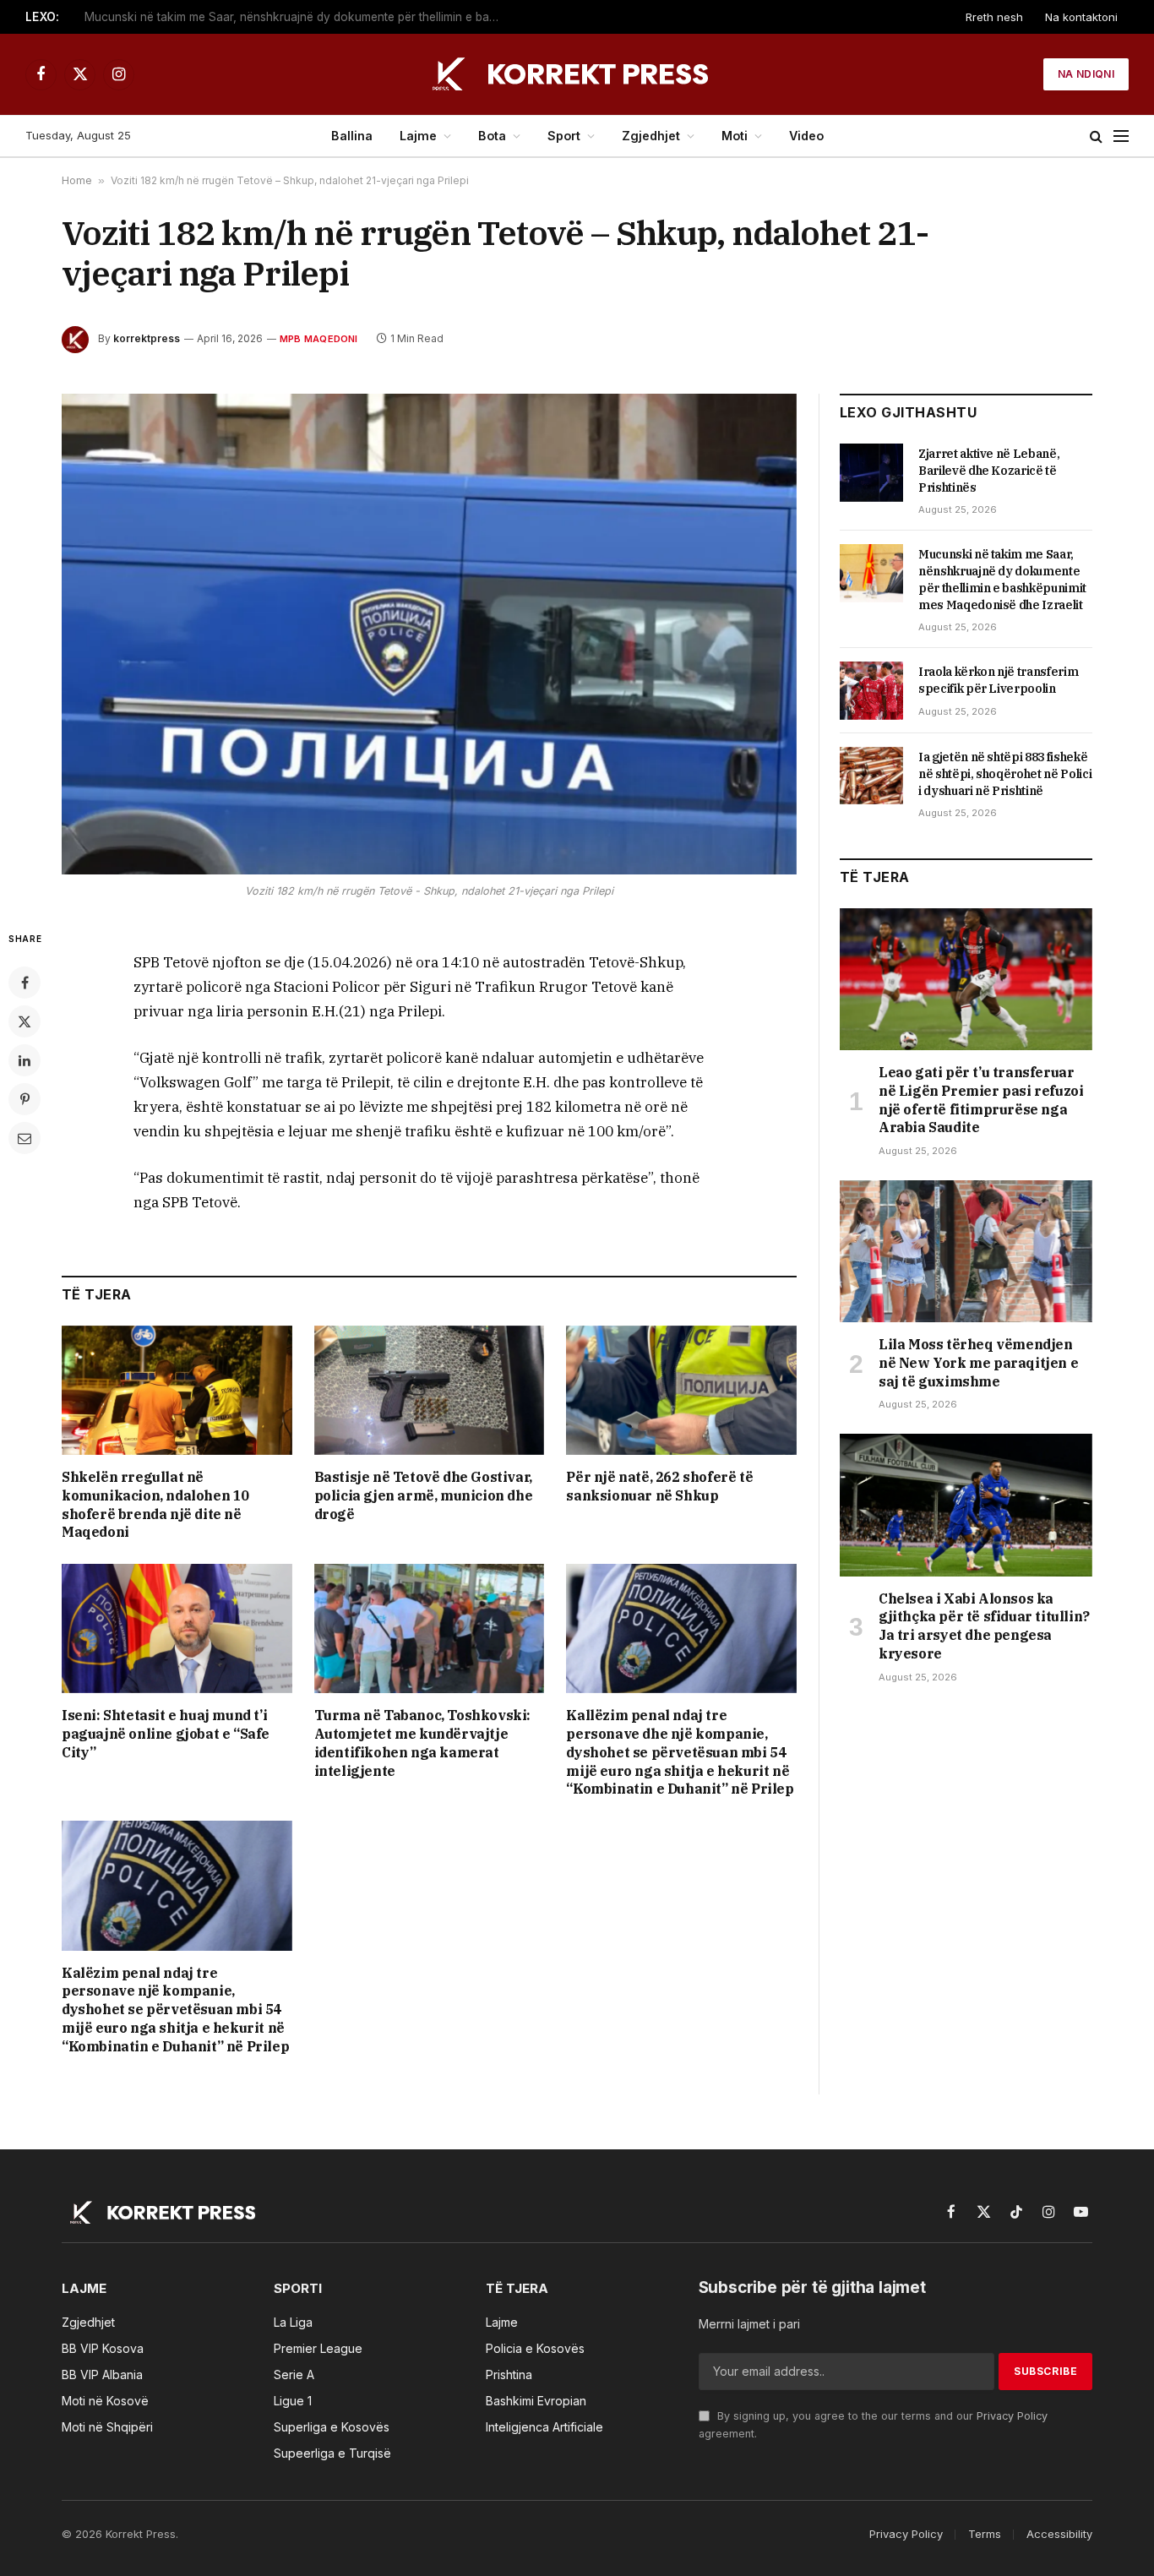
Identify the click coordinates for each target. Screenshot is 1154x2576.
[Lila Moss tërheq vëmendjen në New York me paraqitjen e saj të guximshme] (966, 1251)
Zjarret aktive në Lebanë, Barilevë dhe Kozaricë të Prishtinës (989, 471)
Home (77, 180)
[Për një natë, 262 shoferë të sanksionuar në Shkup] (681, 1390)
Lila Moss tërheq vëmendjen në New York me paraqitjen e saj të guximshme (978, 1363)
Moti (735, 136)
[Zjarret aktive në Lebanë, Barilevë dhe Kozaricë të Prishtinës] (871, 472)
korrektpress (147, 338)
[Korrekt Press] (577, 74)
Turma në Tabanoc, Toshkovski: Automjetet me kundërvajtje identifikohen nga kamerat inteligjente (422, 1743)
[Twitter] (24, 1021)
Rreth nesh (994, 17)
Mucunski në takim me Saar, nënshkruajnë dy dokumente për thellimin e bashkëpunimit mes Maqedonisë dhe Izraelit (296, 17)
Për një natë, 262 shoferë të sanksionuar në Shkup (659, 1486)
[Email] (24, 1138)
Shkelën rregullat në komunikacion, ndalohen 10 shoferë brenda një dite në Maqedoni (155, 1504)
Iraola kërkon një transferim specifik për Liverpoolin (998, 680)
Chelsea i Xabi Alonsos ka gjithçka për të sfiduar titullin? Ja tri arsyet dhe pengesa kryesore (984, 1626)
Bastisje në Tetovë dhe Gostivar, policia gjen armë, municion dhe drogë (424, 1495)
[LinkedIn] (24, 1060)
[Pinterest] (24, 1099)
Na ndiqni (1086, 74)
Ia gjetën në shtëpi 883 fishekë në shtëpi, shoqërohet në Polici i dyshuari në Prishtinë (1005, 774)
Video (806, 136)
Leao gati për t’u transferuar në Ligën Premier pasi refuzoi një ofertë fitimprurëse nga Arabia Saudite (981, 1100)
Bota (492, 136)
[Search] (1096, 136)
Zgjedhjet (651, 136)
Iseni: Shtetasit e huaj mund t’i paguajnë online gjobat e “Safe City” (166, 1734)
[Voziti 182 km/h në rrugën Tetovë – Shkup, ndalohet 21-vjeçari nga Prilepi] (429, 634)
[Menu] (1121, 136)
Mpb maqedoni (319, 339)
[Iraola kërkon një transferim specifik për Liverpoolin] (871, 690)
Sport (564, 136)
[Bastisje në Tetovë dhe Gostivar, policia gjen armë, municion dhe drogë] (430, 1390)
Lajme (418, 136)
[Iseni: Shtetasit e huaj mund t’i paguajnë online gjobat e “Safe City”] (177, 1628)
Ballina (352, 136)
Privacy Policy (1012, 2416)
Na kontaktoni (1081, 17)
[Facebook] (24, 983)
